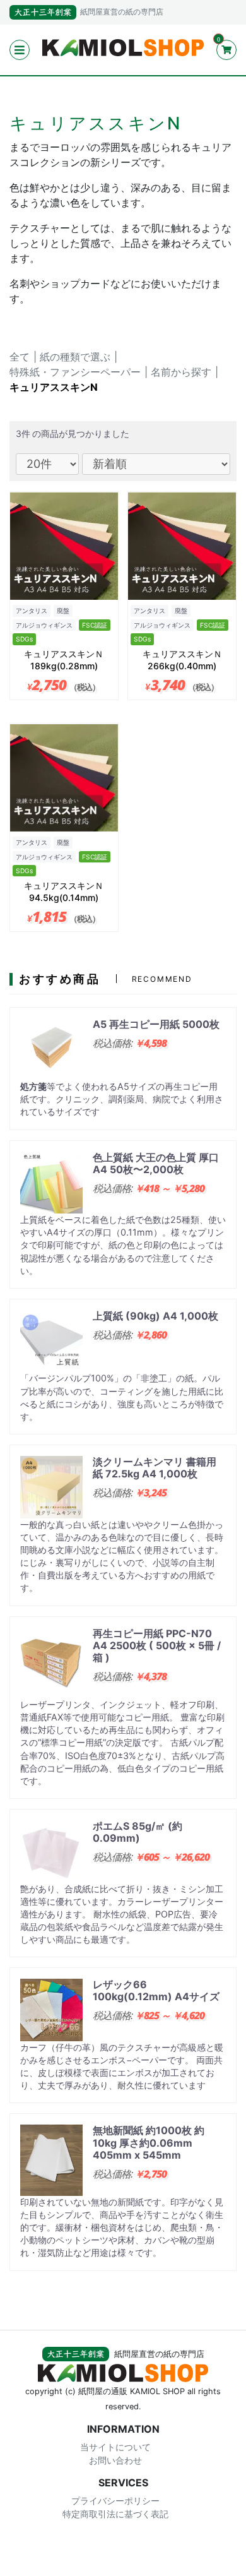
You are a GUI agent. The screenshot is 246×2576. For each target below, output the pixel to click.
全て (20, 357)
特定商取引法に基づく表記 (115, 2514)
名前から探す (181, 372)
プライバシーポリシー (115, 2501)
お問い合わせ (115, 2460)
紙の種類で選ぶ (75, 357)
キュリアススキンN (54, 387)
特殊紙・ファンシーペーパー (75, 372)
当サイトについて (115, 2446)
